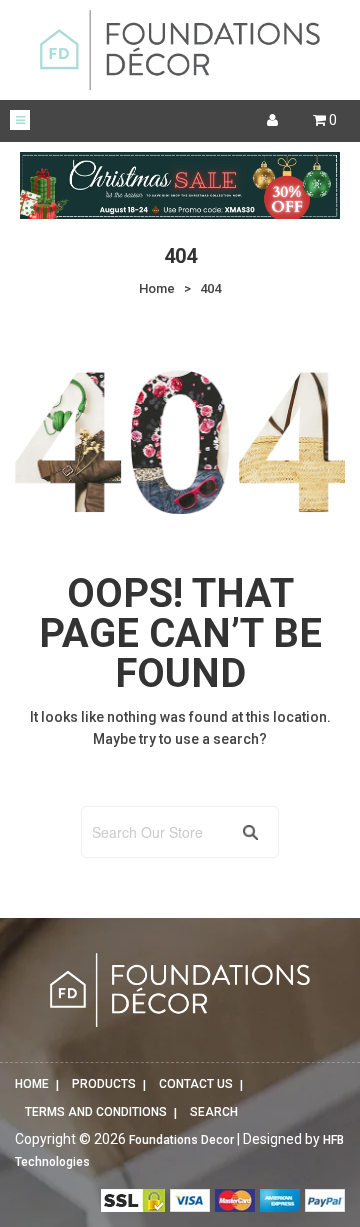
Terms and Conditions (96, 1112)
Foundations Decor (181, 1140)
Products (104, 1084)
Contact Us (196, 1084)
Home (32, 1084)
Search (214, 1112)
